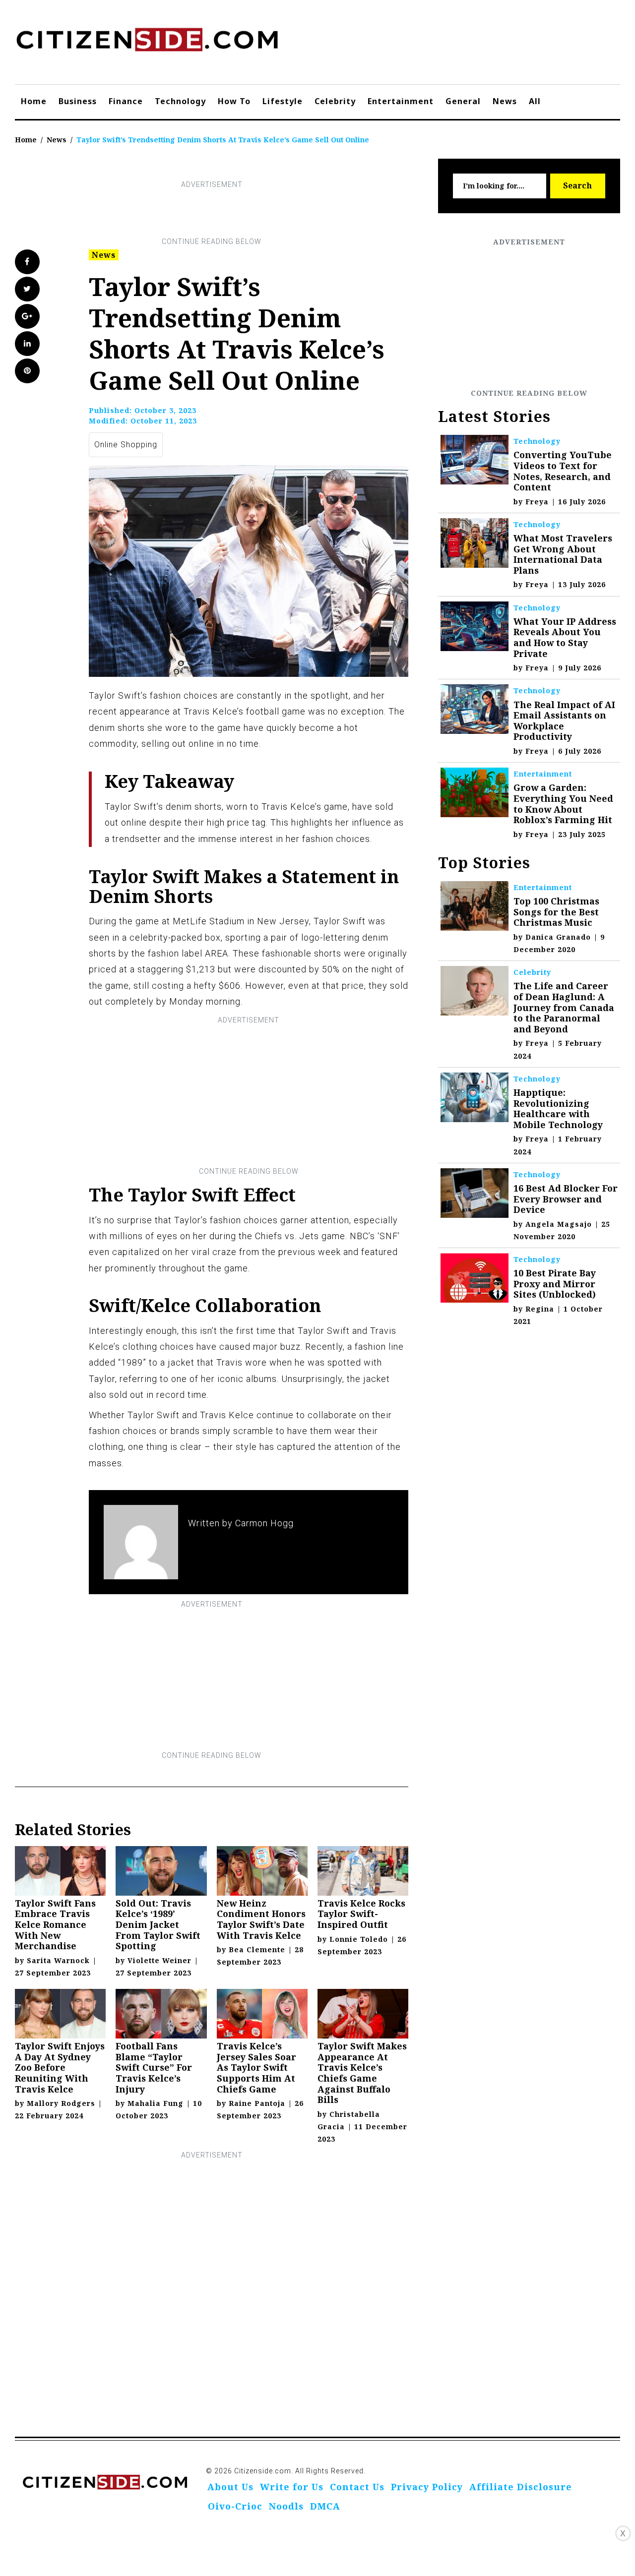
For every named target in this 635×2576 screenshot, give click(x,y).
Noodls (286, 2506)
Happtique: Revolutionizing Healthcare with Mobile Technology (558, 1108)
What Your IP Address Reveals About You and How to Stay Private (565, 637)
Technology (180, 101)
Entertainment (401, 101)
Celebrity (335, 101)
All (535, 101)
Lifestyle (283, 101)
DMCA (325, 2506)
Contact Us (357, 2487)
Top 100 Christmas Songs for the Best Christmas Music (556, 912)
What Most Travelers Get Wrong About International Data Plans (563, 554)
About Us (230, 2487)
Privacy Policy (427, 2487)
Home (34, 101)
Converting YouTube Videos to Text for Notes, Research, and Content (563, 471)
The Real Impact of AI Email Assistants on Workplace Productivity (564, 721)
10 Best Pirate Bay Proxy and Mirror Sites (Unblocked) (555, 1284)
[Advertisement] (212, 213)
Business (78, 101)
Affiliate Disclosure (521, 2487)
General (463, 101)
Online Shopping (126, 445)
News (505, 101)
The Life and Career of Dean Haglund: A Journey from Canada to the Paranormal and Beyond (564, 1007)
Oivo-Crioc (235, 2506)
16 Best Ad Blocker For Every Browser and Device (566, 1199)
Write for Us (292, 2487)
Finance (126, 101)
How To (234, 101)
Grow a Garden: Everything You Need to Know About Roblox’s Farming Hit (563, 804)
